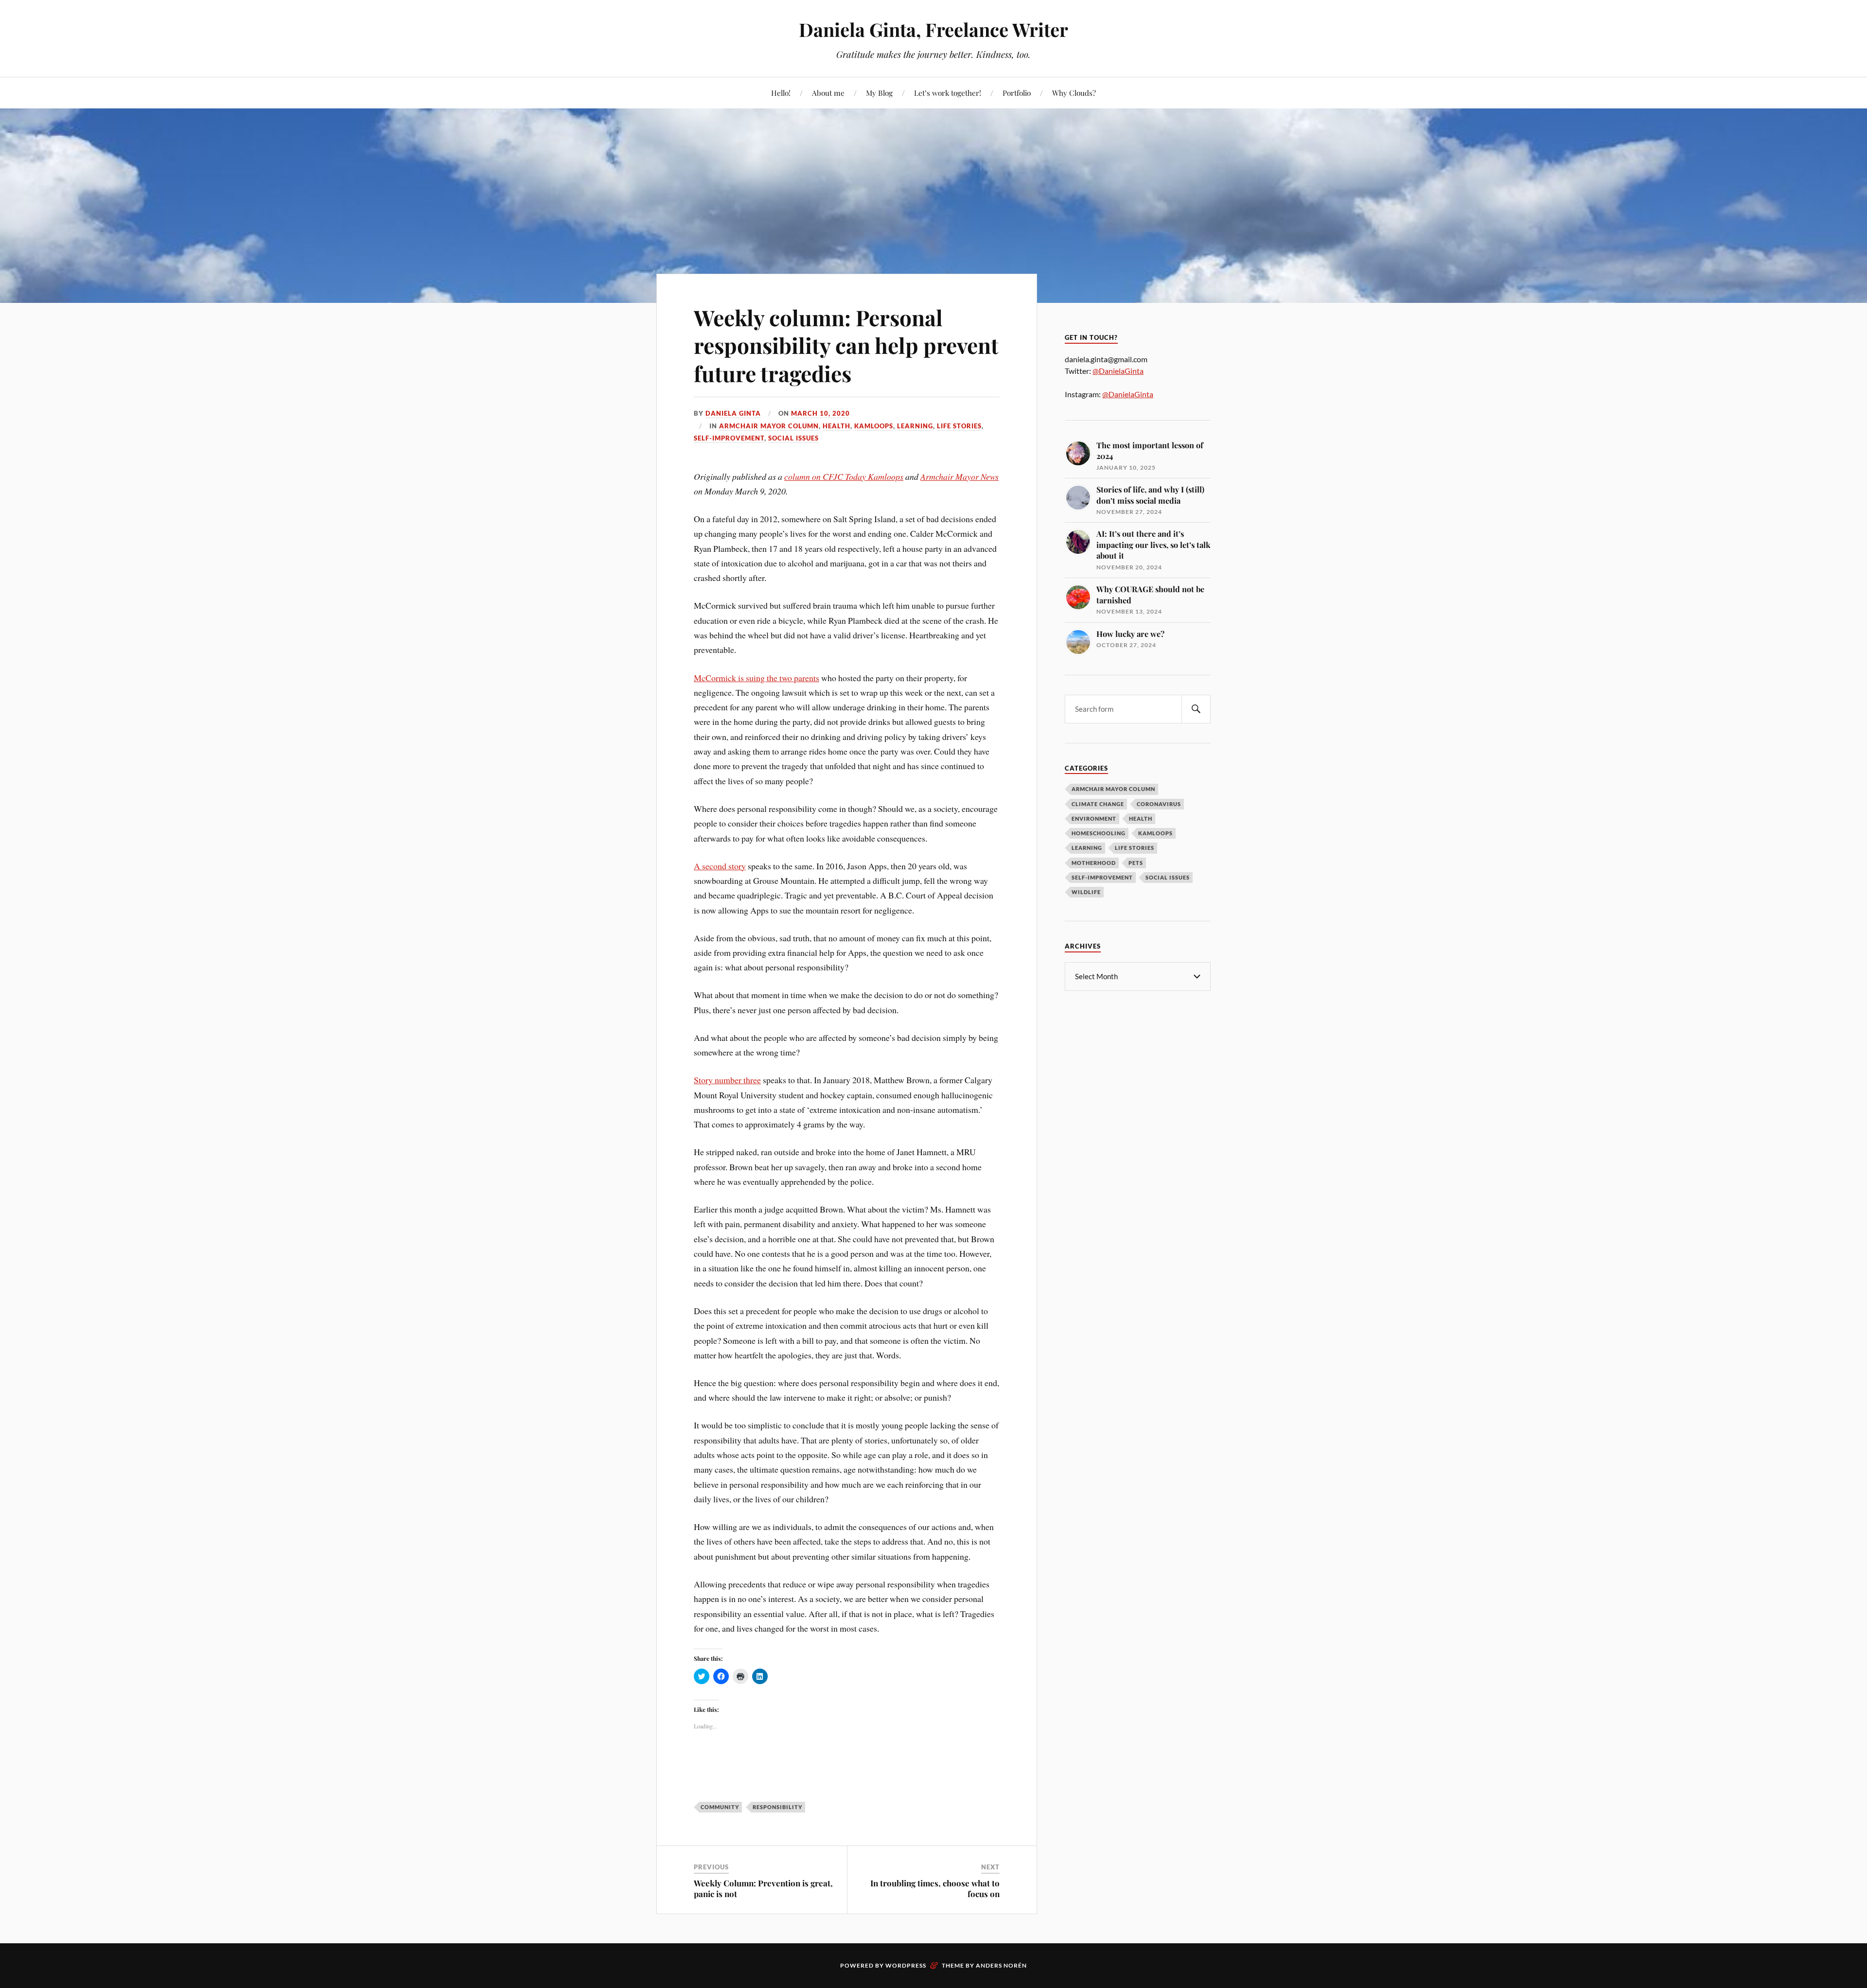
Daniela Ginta (733, 413)
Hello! (781, 93)
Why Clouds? (1074, 93)
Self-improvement (729, 438)
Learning (915, 426)
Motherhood (1094, 863)
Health (837, 426)
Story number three (727, 1080)
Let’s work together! (948, 93)
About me (828, 93)
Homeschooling (1099, 833)
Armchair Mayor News (960, 476)
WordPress (906, 1965)
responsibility (777, 1807)
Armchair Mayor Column (769, 426)
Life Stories (959, 426)
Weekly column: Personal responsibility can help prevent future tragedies (846, 345)
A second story (720, 866)
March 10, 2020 (820, 413)
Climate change (1098, 804)
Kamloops (874, 426)
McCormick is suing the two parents (757, 678)
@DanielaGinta (1118, 371)
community (720, 1807)
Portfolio (1017, 93)
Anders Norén (1001, 1965)
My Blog (879, 93)
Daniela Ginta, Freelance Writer (933, 29)
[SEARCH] (1196, 709)
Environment (1094, 818)
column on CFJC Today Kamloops (844, 476)
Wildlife (1086, 892)
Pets (1136, 863)
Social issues (793, 438)
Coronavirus (1159, 804)
